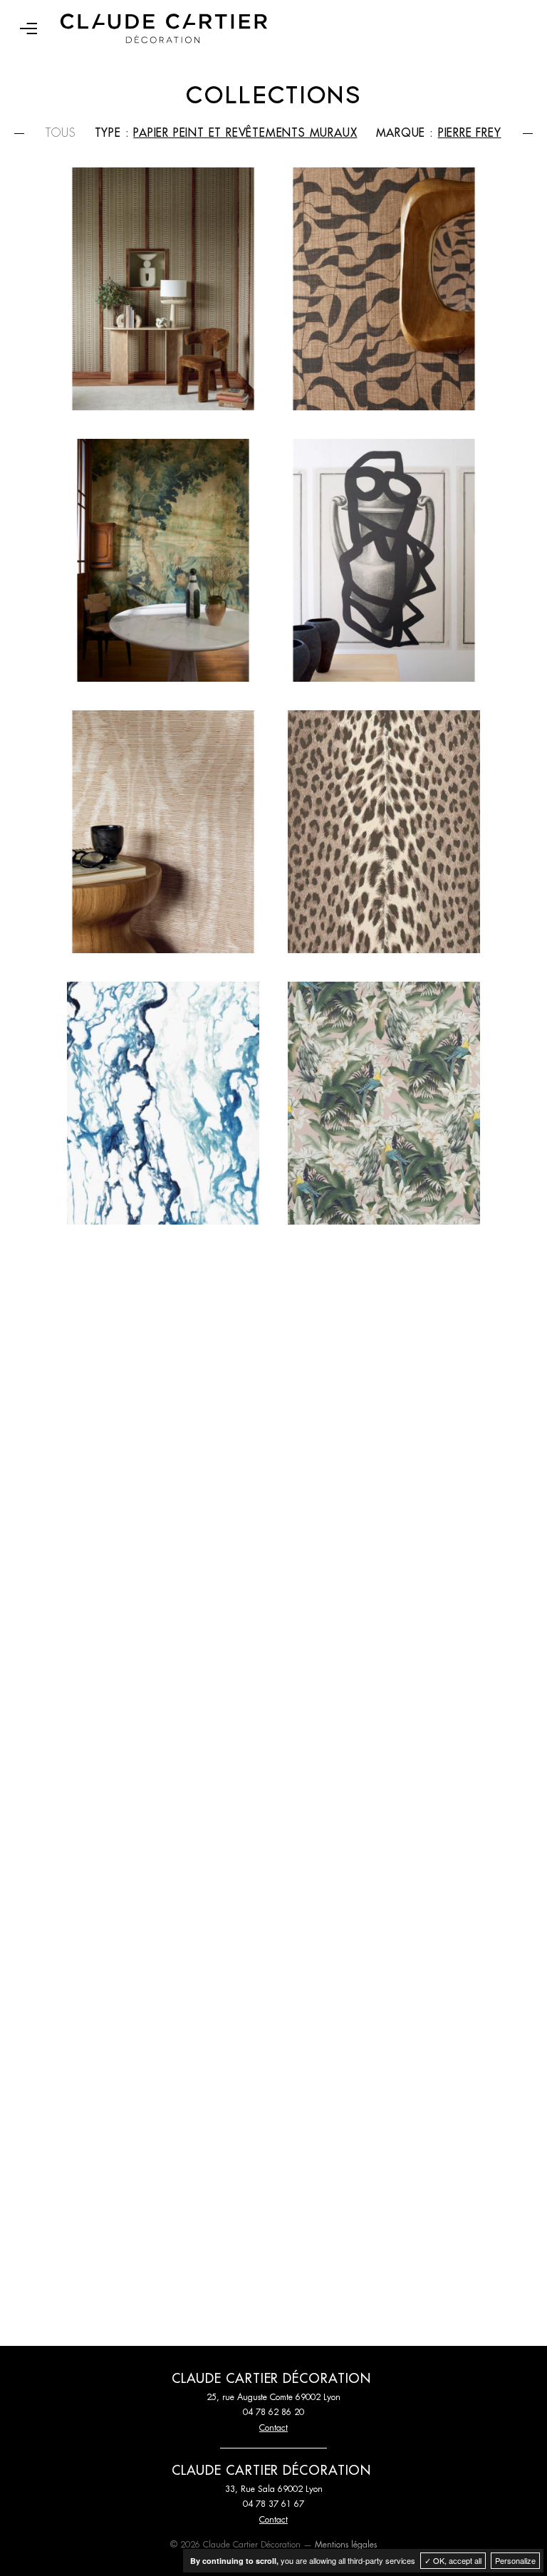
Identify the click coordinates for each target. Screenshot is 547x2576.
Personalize (515, 2560)
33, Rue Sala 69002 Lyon (274, 2489)
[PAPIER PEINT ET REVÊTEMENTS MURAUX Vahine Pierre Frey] (384, 1103)
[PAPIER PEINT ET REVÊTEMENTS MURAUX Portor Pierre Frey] (163, 1103)
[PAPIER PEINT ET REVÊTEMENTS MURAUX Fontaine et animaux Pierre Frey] (384, 2189)
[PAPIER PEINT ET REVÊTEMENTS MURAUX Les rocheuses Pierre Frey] (163, 1646)
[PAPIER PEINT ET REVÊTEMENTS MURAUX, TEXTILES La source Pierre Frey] (384, 289)
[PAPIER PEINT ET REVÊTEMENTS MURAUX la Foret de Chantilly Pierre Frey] (163, 1917)
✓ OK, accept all (453, 2560)
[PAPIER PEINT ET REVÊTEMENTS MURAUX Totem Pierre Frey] (163, 1375)
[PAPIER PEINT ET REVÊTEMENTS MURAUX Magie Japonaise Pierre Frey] (384, 1375)
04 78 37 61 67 (273, 2504)
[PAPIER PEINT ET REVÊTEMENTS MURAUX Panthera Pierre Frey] (384, 832)
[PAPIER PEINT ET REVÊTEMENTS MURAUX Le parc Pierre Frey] (384, 1646)
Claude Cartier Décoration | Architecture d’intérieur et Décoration (164, 28)
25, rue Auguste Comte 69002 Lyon (273, 2397)
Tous (61, 133)
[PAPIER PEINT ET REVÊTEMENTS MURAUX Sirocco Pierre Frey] (163, 832)
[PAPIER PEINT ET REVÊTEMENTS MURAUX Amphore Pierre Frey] (384, 560)
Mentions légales (346, 2545)
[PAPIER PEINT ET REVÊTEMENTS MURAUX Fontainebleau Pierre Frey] (163, 2189)
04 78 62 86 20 (273, 2412)
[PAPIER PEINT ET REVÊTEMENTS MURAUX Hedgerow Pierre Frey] (384, 1917)
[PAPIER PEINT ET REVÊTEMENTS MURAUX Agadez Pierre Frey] (163, 289)
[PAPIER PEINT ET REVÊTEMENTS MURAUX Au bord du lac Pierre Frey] (163, 560)
